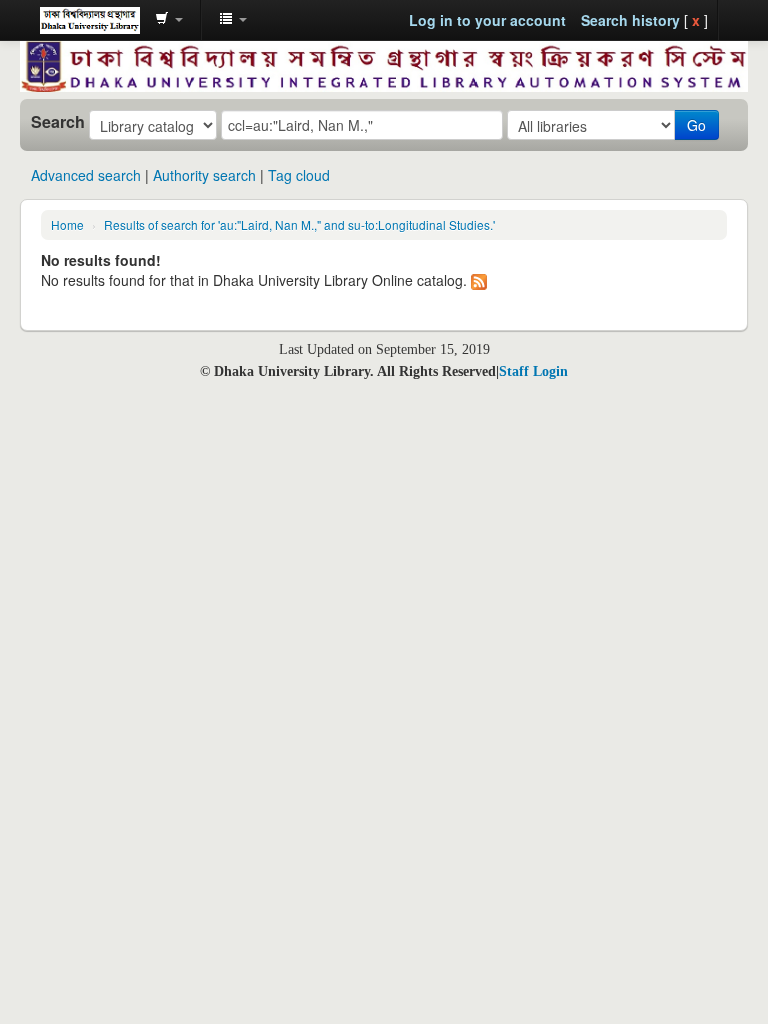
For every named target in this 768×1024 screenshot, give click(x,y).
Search (58, 122)
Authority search (204, 175)
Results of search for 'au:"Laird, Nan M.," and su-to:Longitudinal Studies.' (299, 224)
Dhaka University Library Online (90, 20)
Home (67, 224)
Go (696, 125)
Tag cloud (299, 175)
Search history (630, 20)
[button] (169, 20)
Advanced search (86, 175)
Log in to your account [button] (487, 20)
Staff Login (533, 371)
